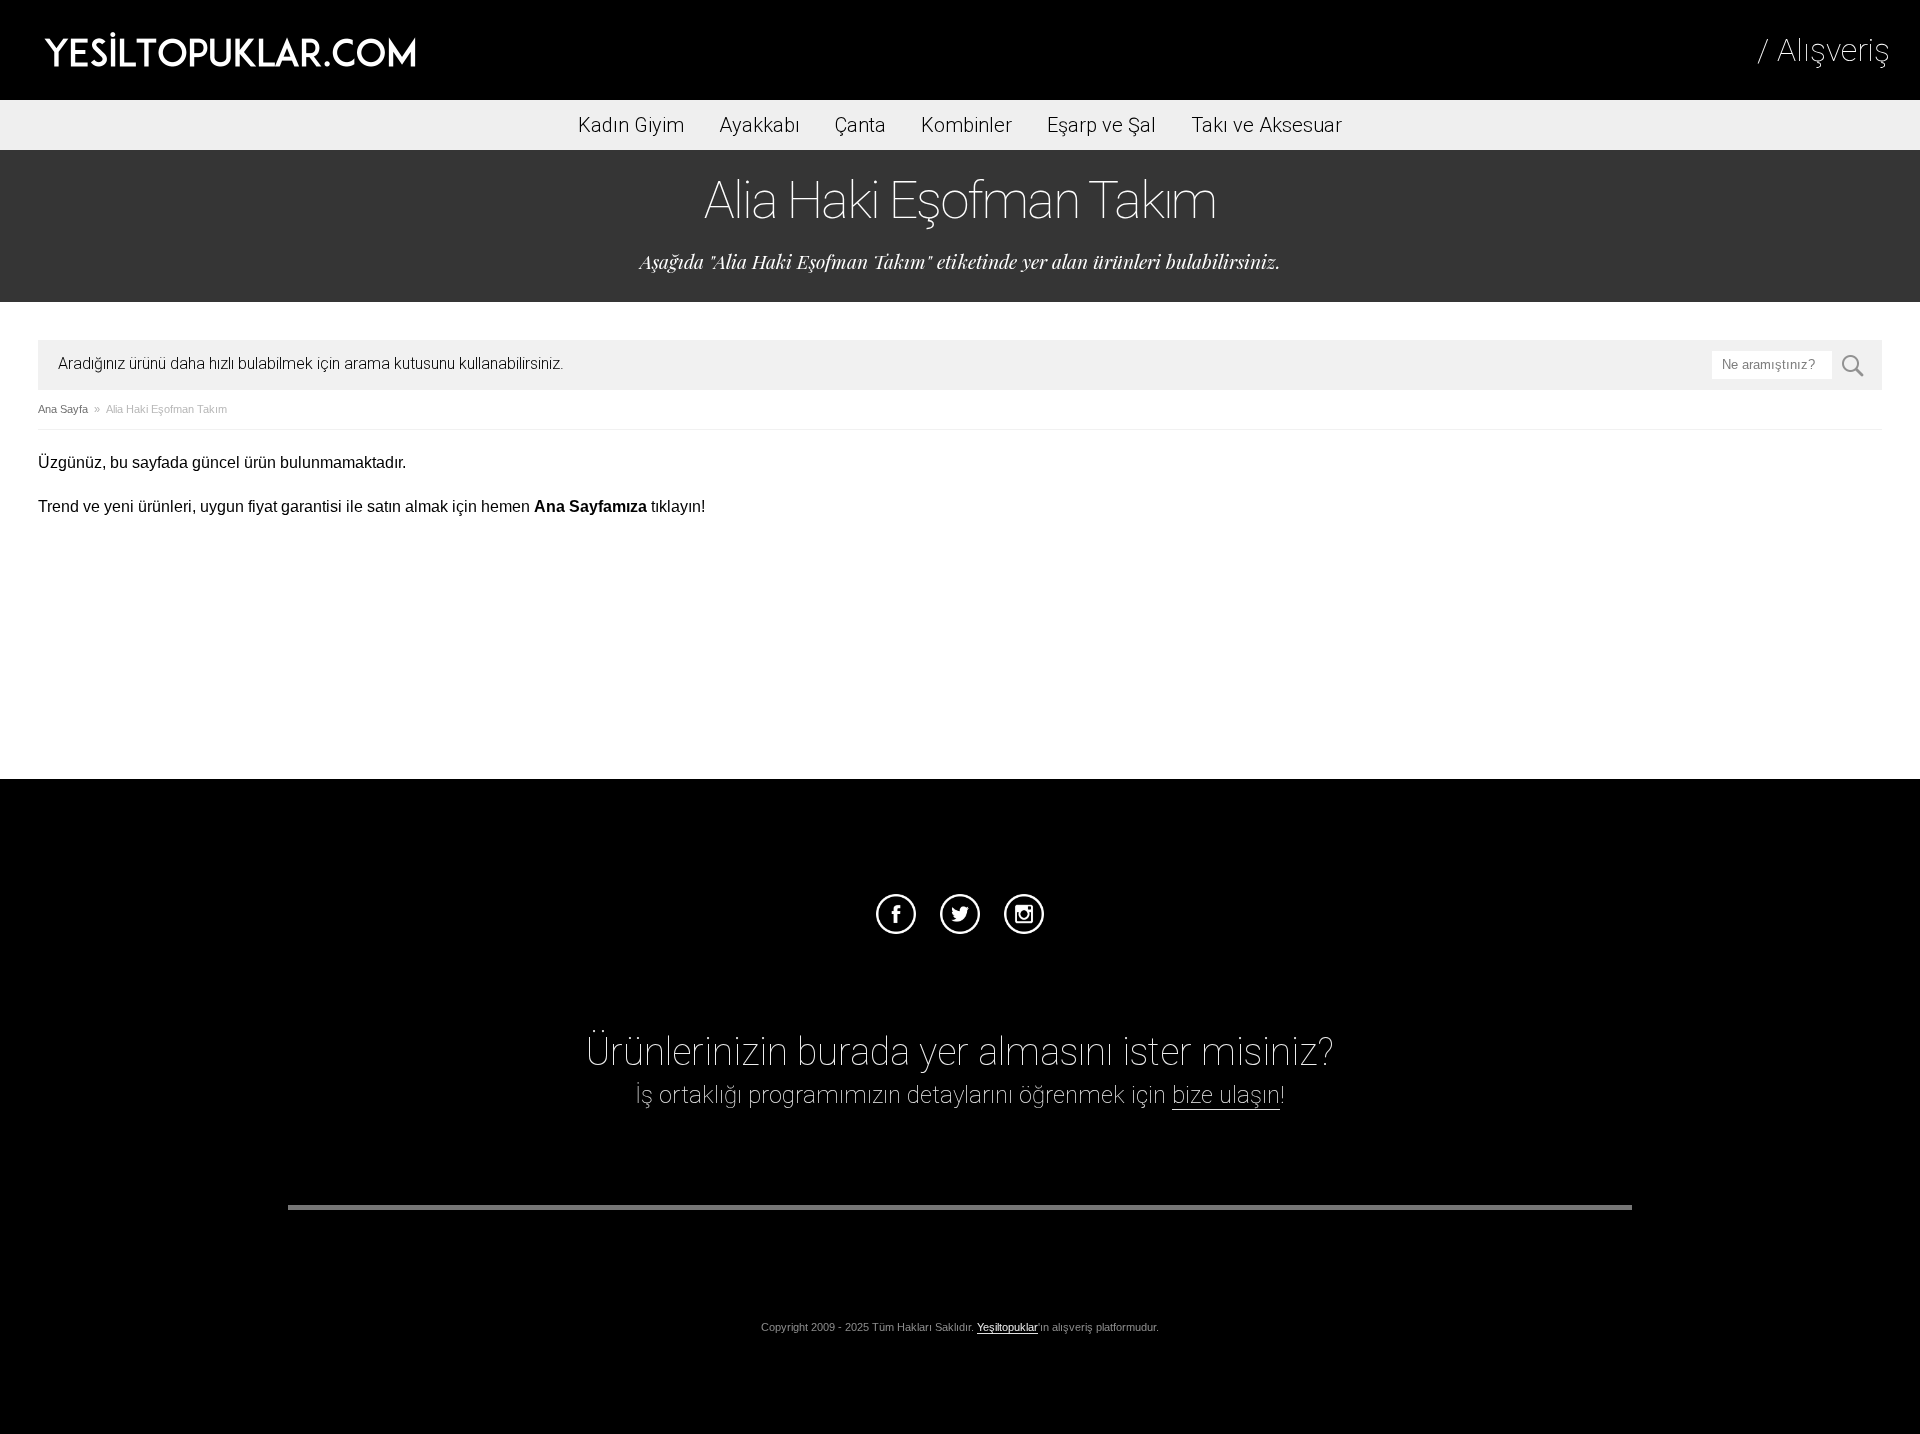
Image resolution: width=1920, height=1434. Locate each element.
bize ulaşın (1226, 1095)
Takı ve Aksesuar (1266, 125)
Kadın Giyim (631, 125)
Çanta (860, 125)
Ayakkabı (759, 125)
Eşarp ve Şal (1101, 125)
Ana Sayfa (63, 409)
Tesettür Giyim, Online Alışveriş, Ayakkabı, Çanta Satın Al (230, 50)
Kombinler (966, 125)
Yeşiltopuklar (1007, 1327)
